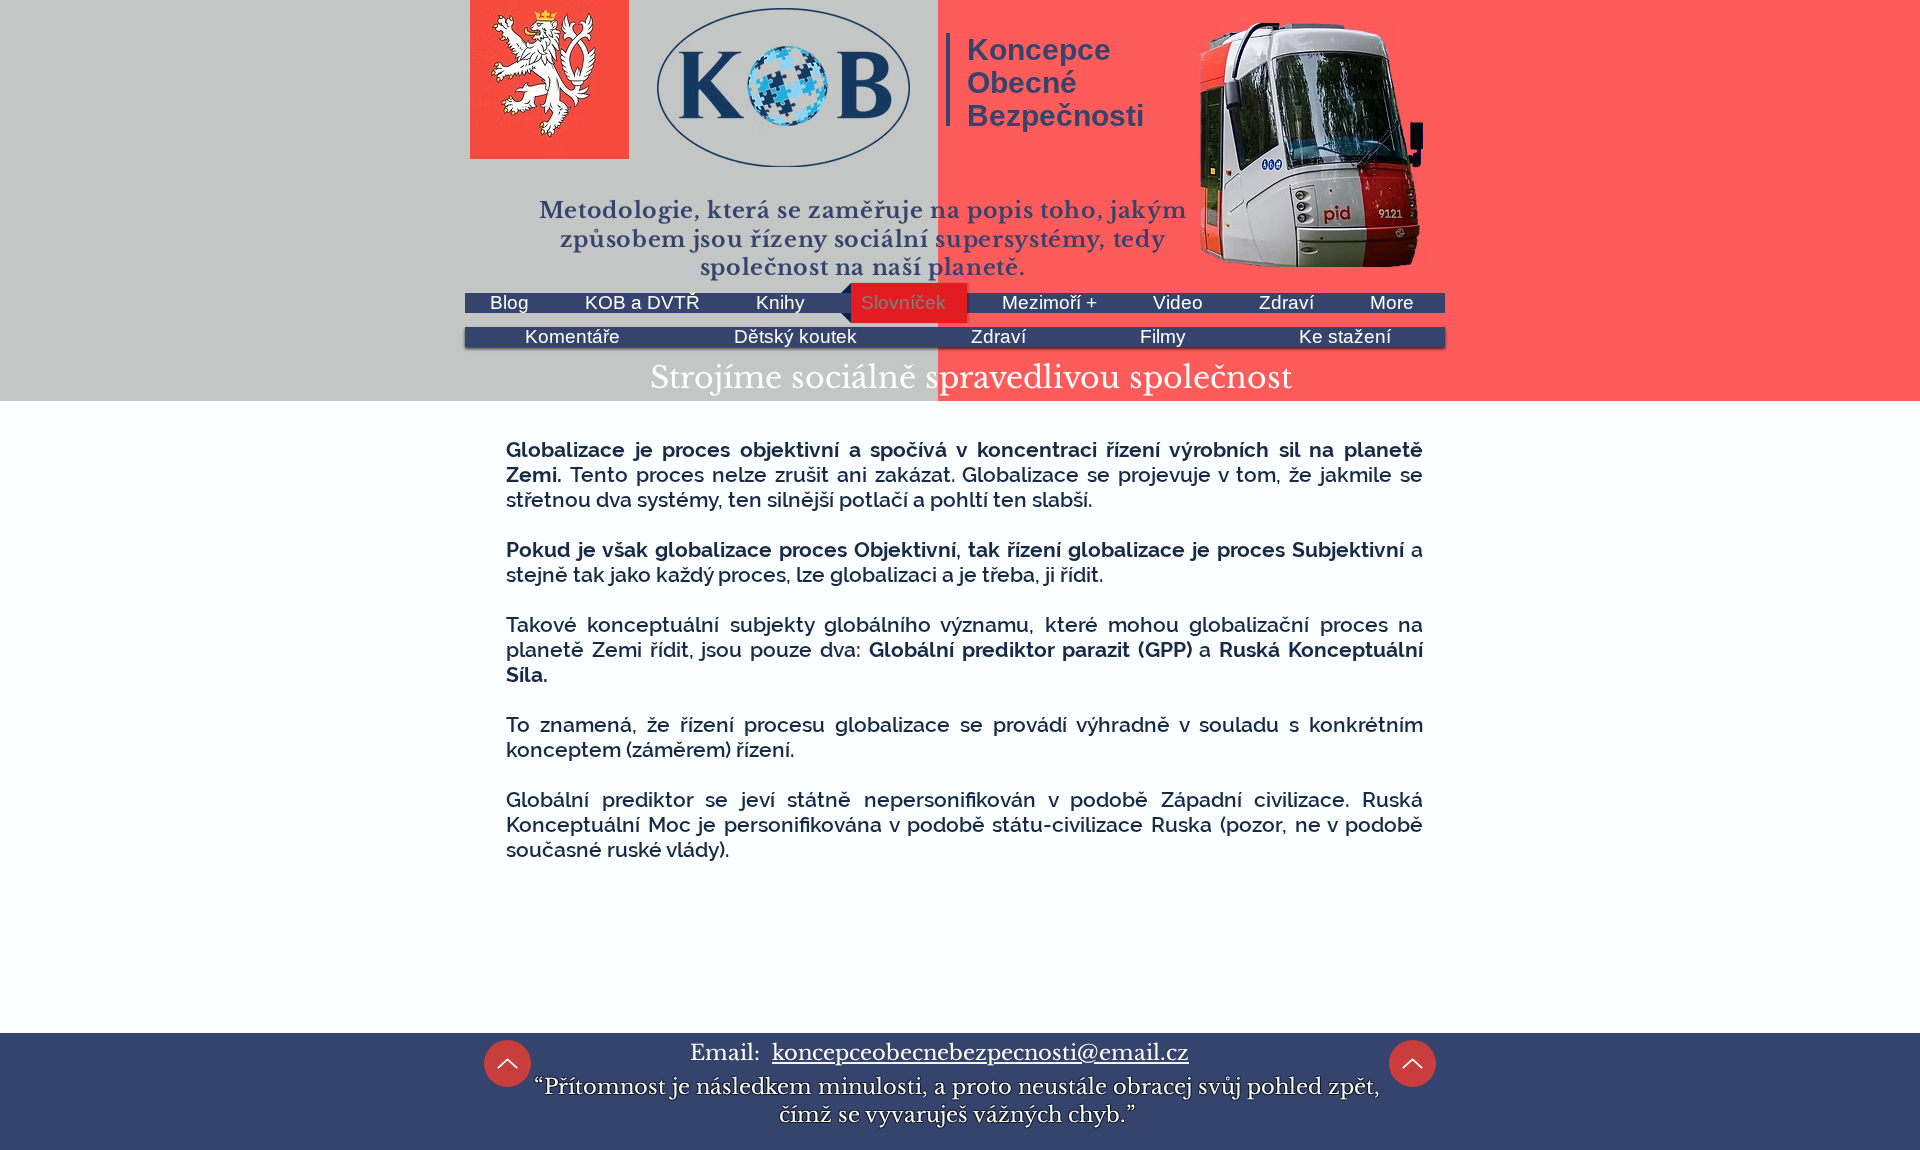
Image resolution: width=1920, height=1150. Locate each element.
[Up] (507, 1063)
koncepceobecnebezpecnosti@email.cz (980, 1053)
